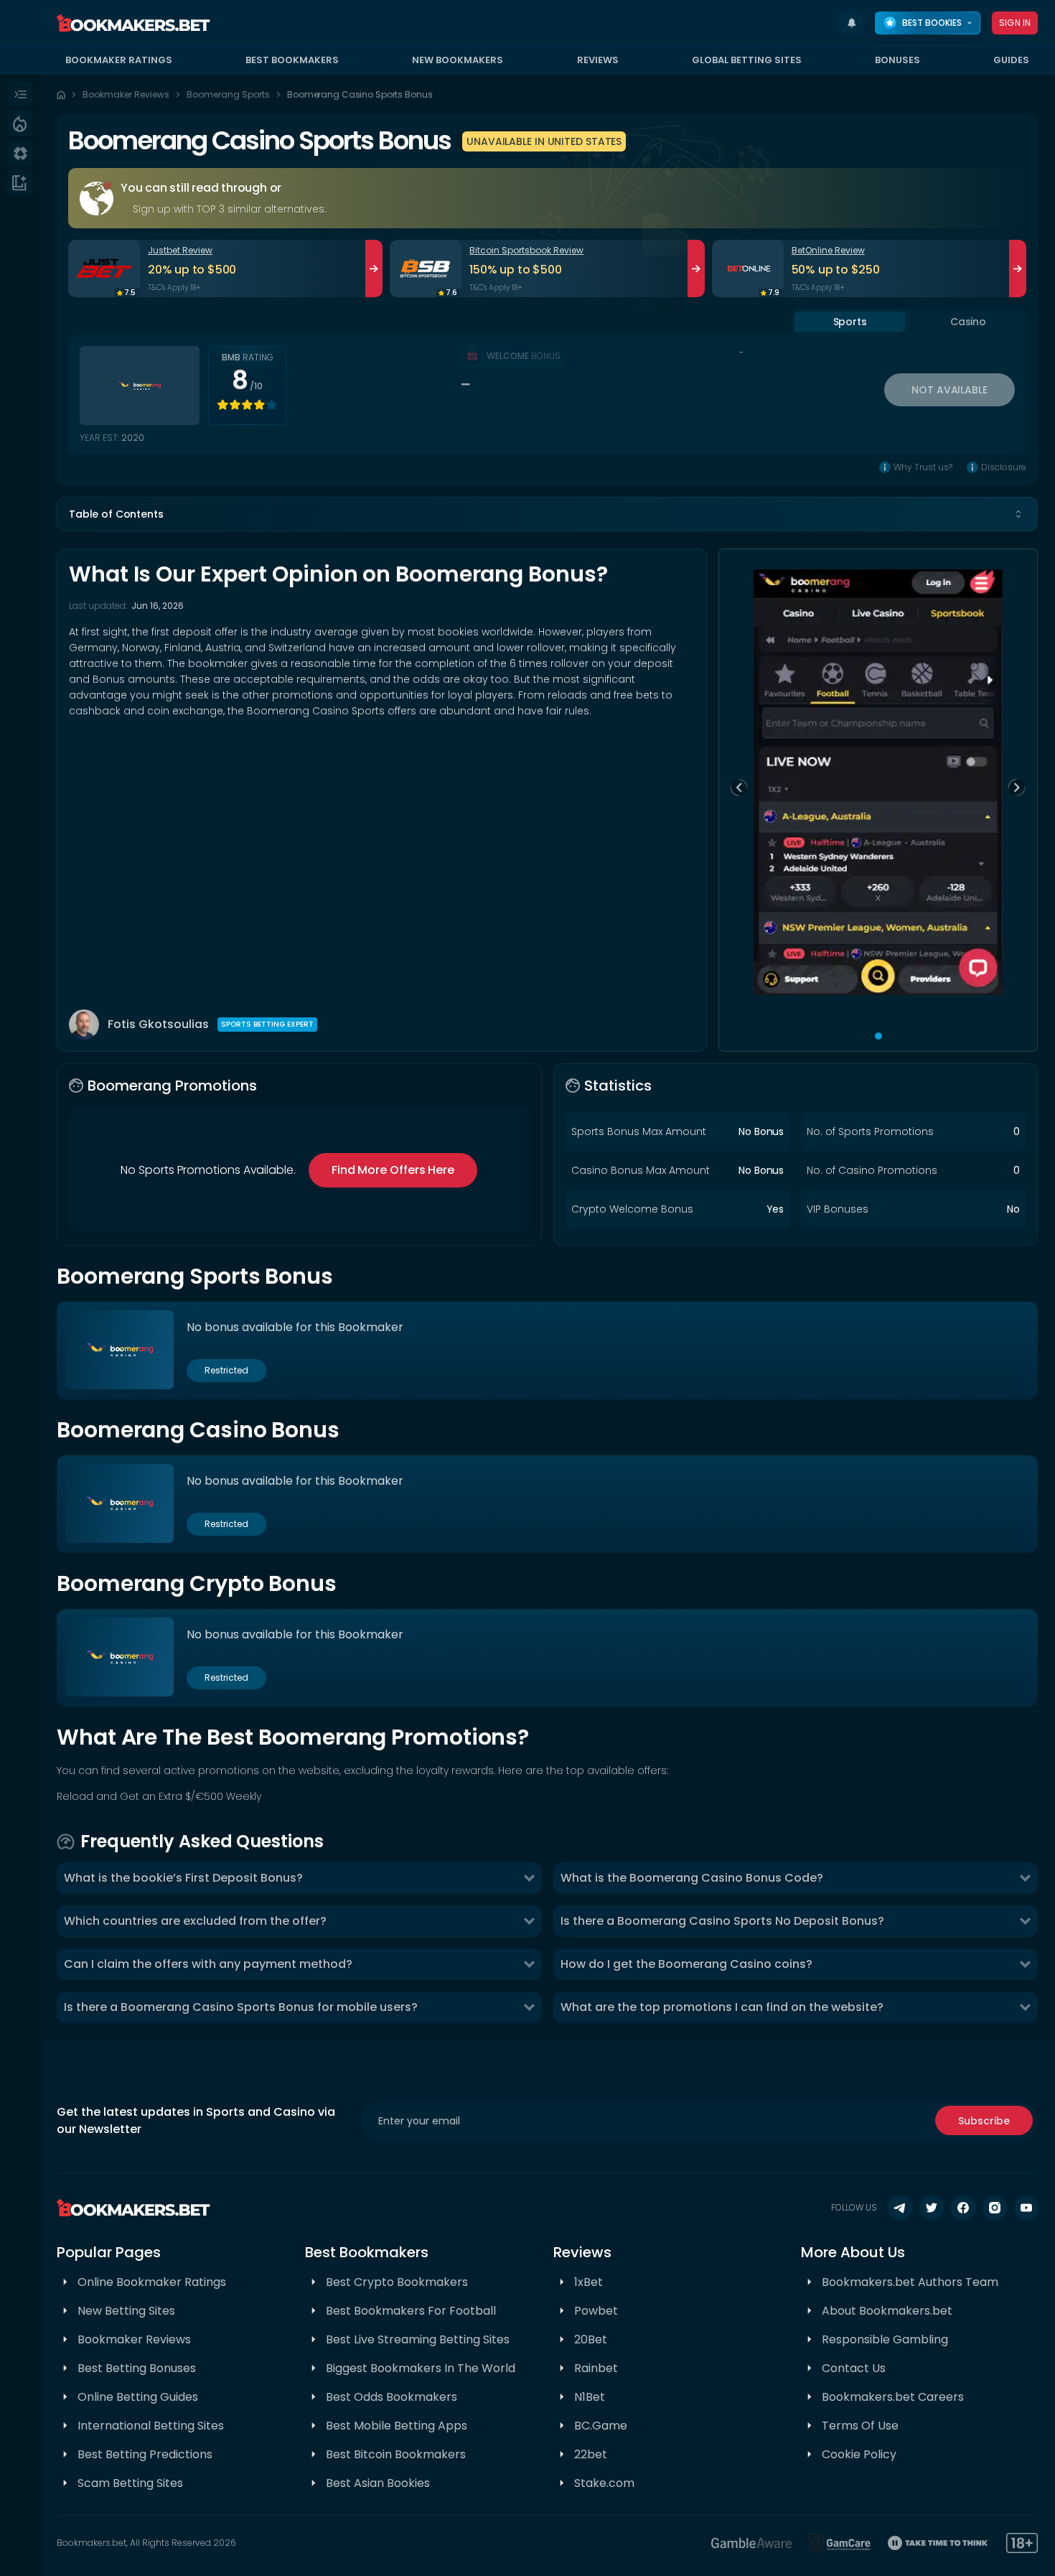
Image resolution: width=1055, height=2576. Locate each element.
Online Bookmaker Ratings (152, 2282)
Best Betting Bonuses (137, 2368)
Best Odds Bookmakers (391, 2397)
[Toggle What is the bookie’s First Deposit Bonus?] (529, 1878)
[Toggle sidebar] (20, 94)
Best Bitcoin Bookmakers (396, 2454)
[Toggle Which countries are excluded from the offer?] (529, 1921)
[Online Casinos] (20, 153)
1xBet (589, 2282)
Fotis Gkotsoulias (158, 1024)
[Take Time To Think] (938, 2543)
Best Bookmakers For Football (411, 2311)
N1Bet (590, 2397)
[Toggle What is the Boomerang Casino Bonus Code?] (1025, 1878)
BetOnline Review (828, 250)
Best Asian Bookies (378, 2483)
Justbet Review (180, 250)
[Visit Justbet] (104, 269)
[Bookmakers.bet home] (133, 23)
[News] (20, 182)
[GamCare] (840, 2543)
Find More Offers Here (393, 1170)
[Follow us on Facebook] (963, 2208)
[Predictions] (20, 123)
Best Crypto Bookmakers (397, 2282)
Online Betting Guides (138, 2397)
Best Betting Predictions (145, 2454)
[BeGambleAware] (751, 2543)
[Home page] (61, 95)
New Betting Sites (126, 2311)
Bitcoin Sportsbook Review (526, 250)
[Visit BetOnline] (748, 269)
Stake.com (604, 2483)
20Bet (591, 2339)
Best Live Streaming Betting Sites (418, 2339)
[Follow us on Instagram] (995, 2208)
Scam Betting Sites (130, 2483)
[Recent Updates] (852, 23)
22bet (591, 2454)
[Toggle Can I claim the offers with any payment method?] (529, 1964)
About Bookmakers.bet (887, 2311)
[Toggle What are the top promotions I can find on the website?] (1025, 2007)
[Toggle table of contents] (1018, 514)
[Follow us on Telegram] (900, 2208)
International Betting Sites (151, 2426)
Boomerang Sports (228, 94)
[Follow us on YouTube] (1026, 2208)
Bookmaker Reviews (126, 94)
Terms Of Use (860, 2426)
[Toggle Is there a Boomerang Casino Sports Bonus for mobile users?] (529, 2007)
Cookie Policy (859, 2454)
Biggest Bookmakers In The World (421, 2368)
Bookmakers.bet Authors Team (910, 2282)
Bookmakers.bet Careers (893, 2397)
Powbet (596, 2311)
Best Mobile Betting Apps (397, 2426)
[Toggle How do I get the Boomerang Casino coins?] (1025, 1964)
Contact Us (854, 2368)
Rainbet (596, 2368)
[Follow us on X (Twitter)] (932, 2208)
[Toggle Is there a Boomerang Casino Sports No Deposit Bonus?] (1025, 1921)
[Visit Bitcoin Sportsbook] (426, 269)
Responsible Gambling (885, 2339)
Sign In (1015, 23)
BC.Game (601, 2426)
